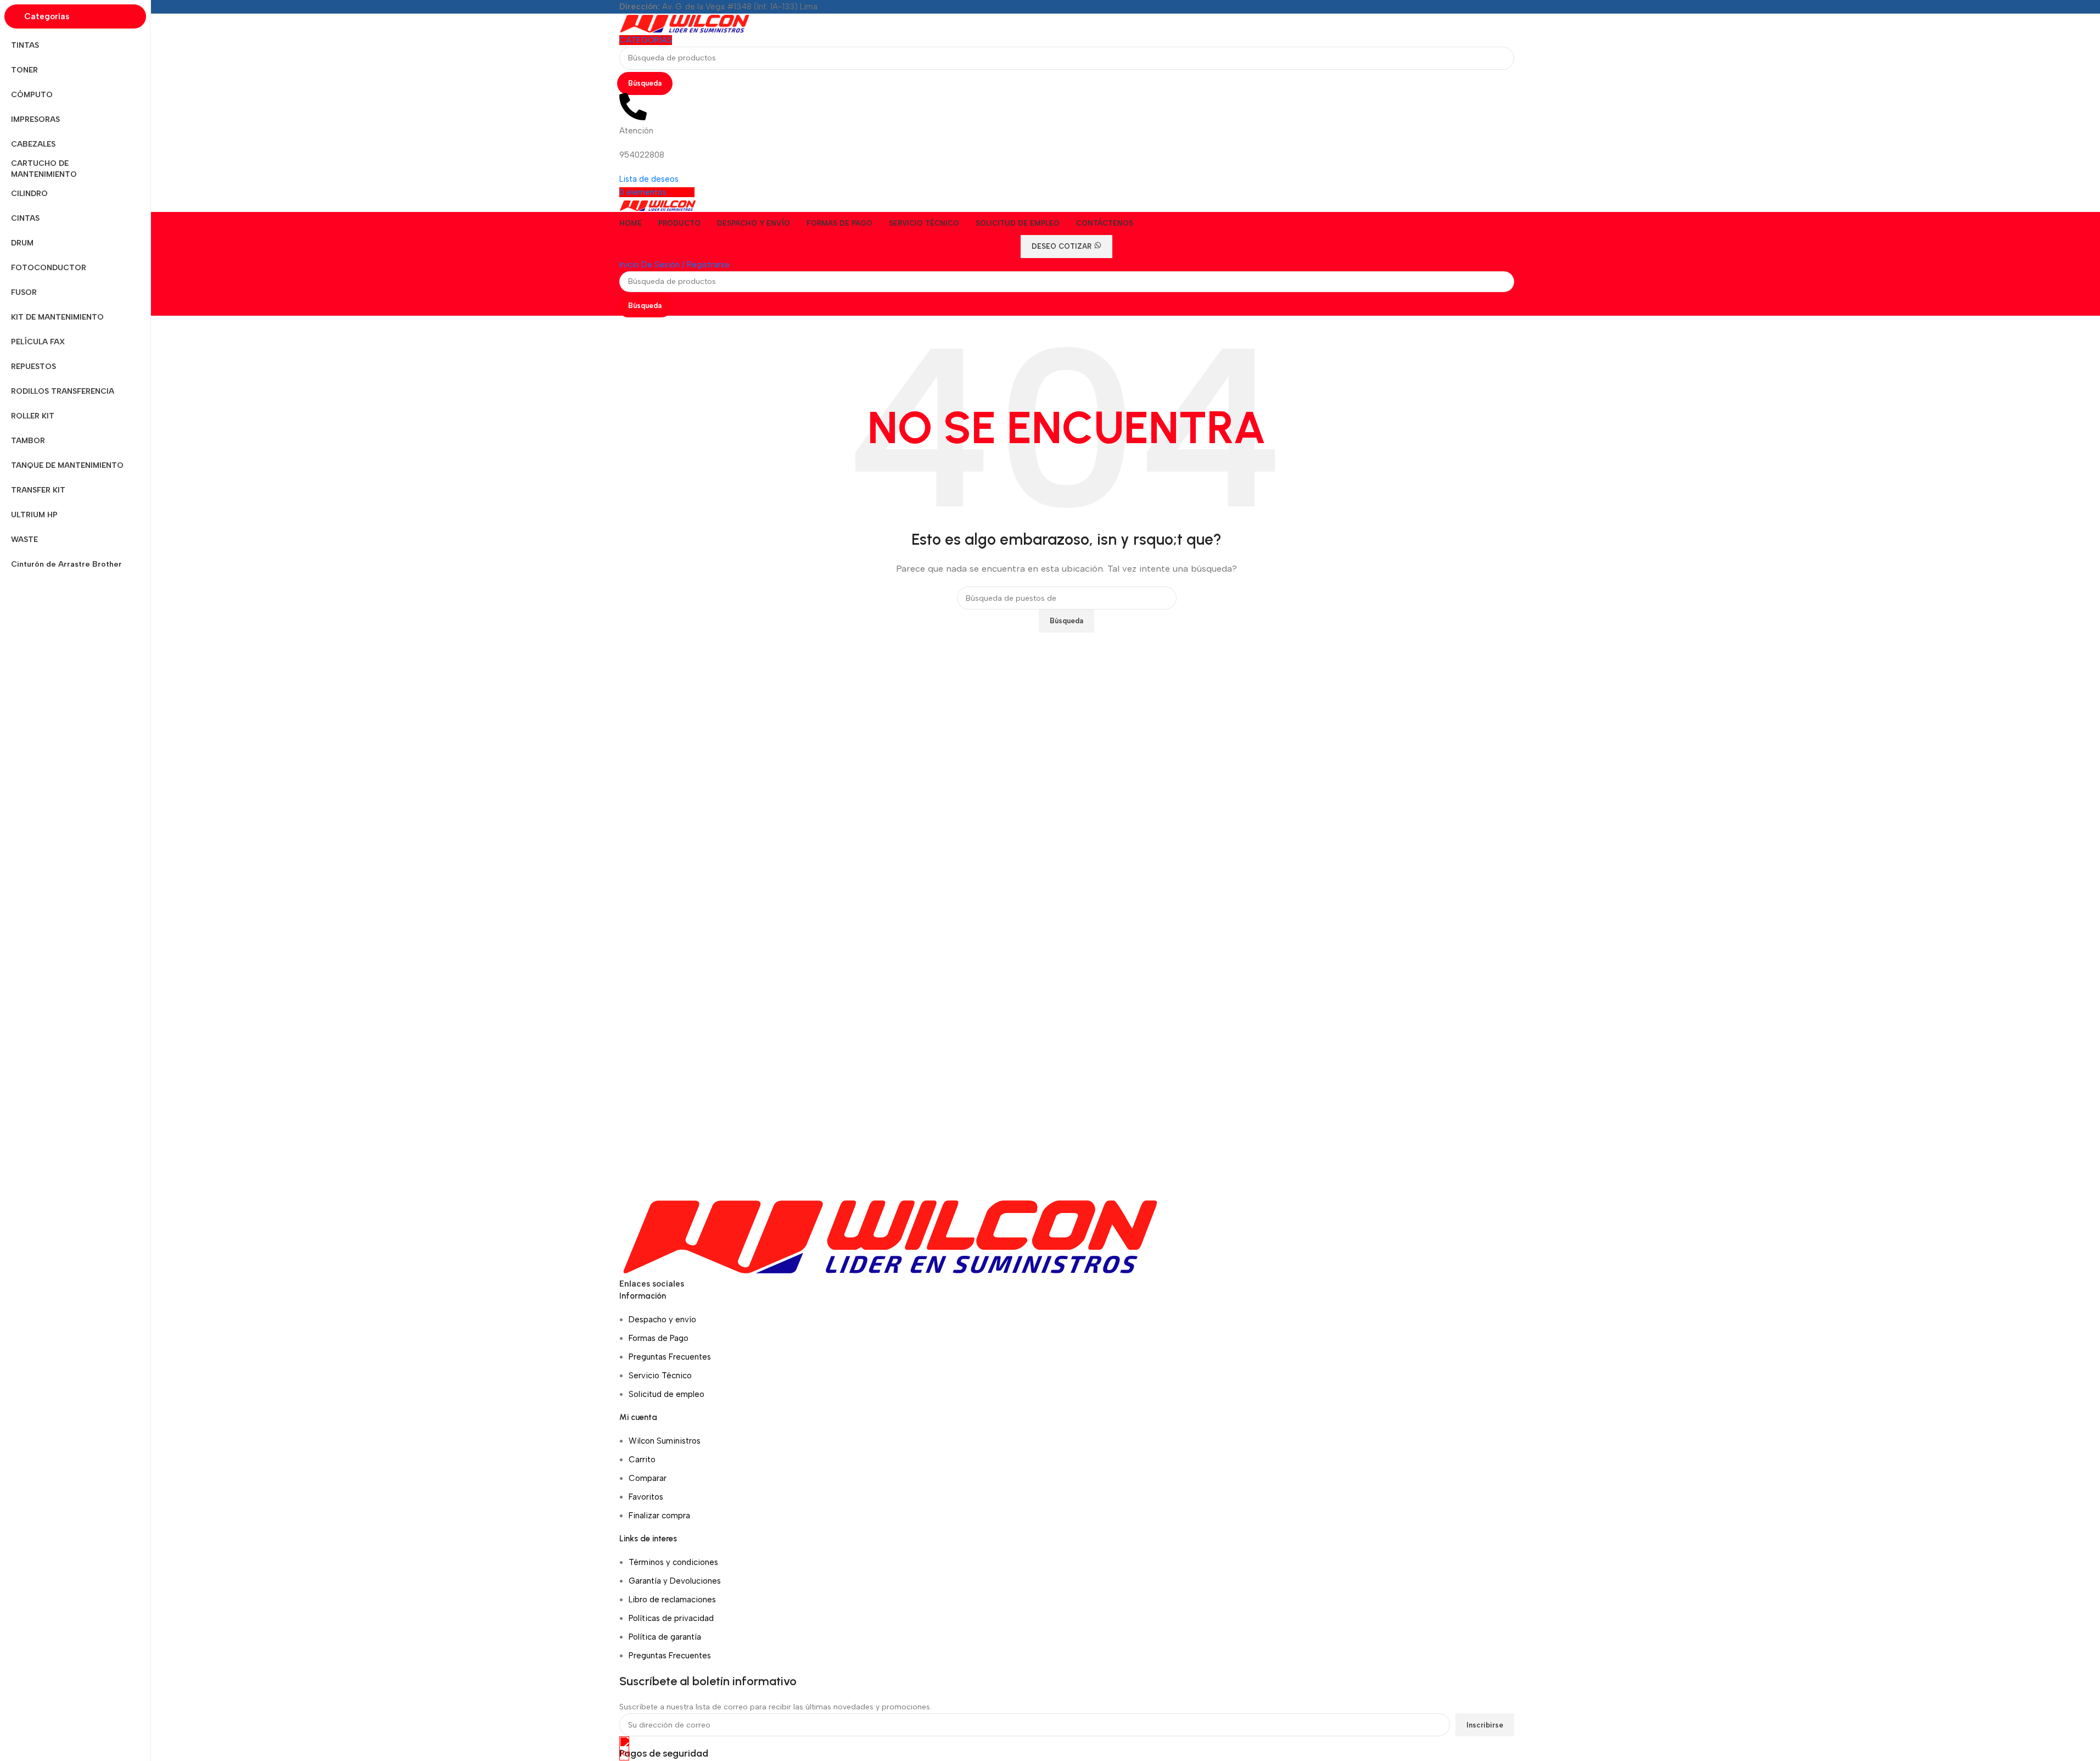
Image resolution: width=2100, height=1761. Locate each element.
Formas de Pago (659, 1338)
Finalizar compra (659, 1516)
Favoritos (646, 1497)
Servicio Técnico (660, 1376)
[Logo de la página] (685, 23)
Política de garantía (665, 1637)
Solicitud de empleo (667, 1394)
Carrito (642, 1460)
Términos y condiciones (673, 1562)
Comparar (648, 1478)
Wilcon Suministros (665, 1441)
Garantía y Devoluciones (675, 1581)
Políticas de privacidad (671, 1618)
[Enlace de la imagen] (890, 1236)
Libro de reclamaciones (672, 1600)
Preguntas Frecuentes (670, 1357)
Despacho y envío (662, 1320)
